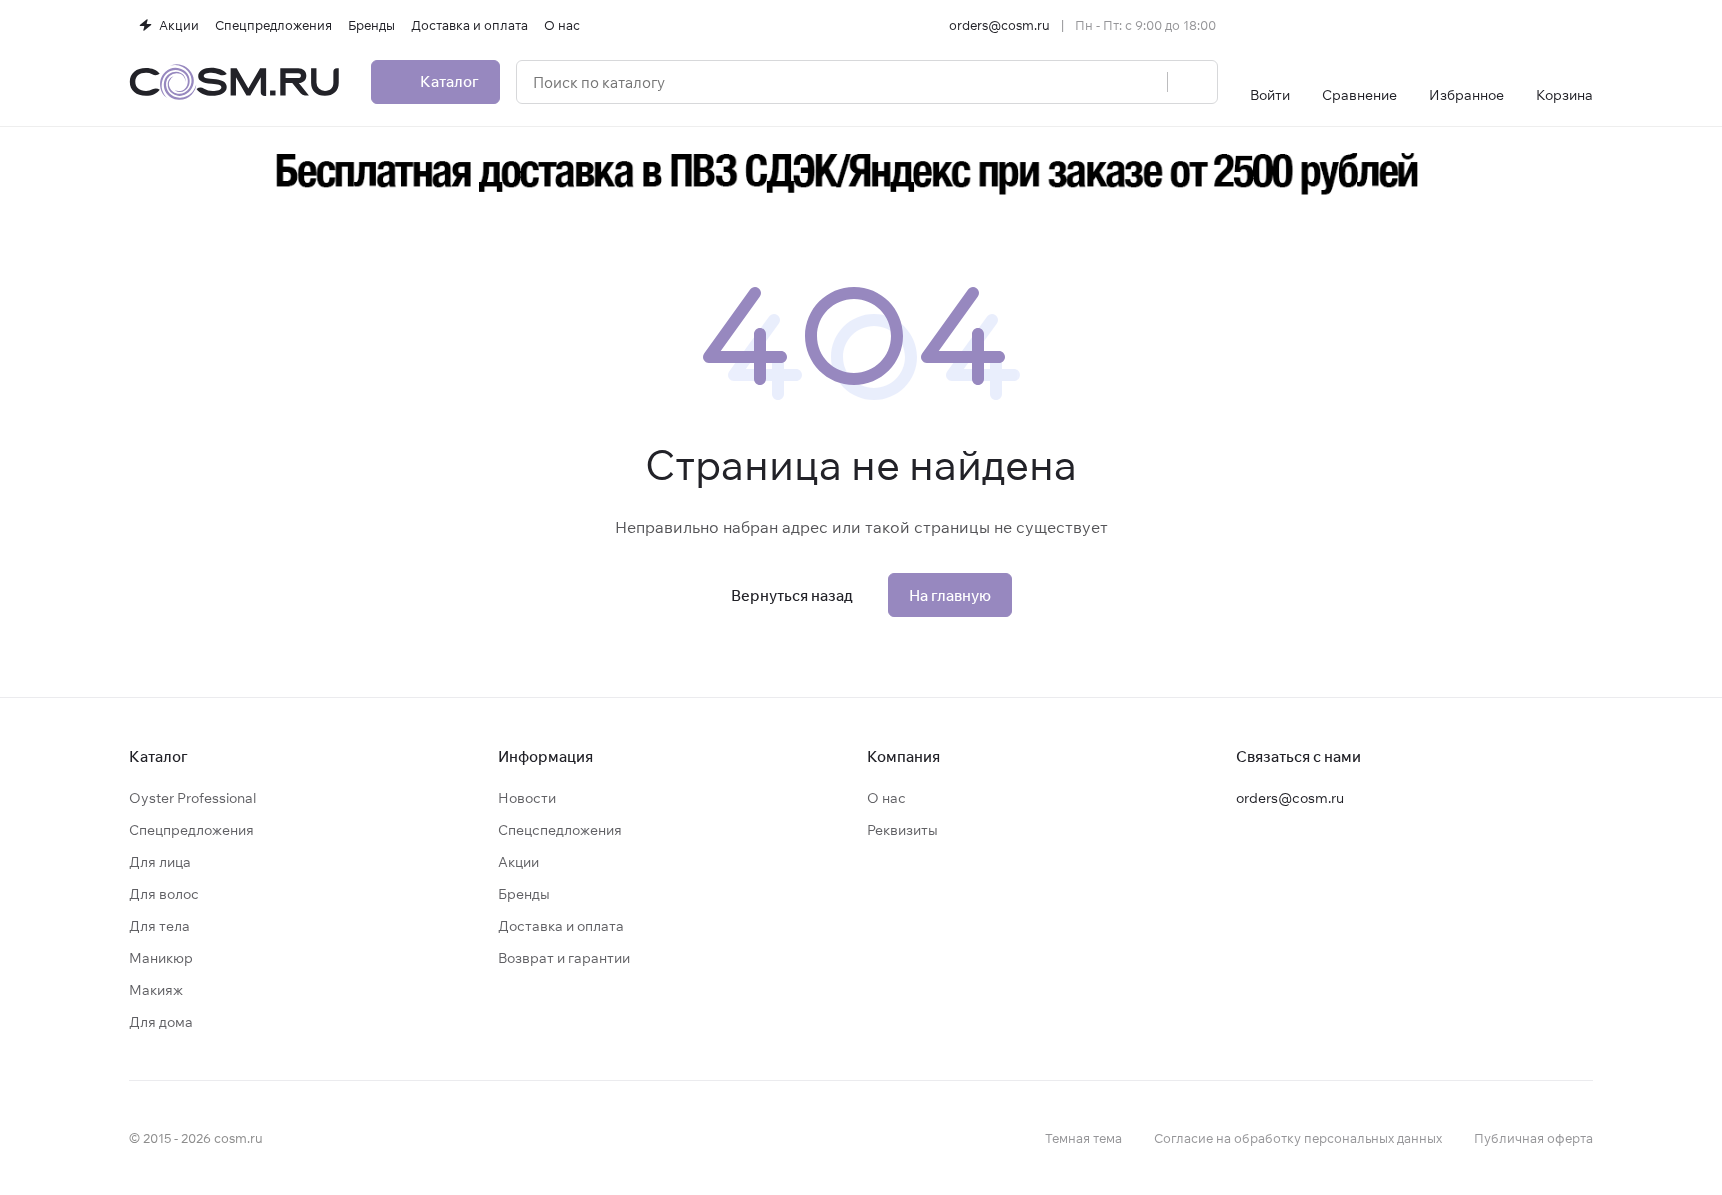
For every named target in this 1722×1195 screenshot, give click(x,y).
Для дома (161, 1022)
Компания (903, 756)
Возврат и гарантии (564, 958)
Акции (518, 862)
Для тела (159, 926)
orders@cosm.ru (999, 25)
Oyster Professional (192, 798)
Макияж (156, 990)
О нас (886, 798)
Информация (545, 756)
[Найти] (1192, 82)
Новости (527, 798)
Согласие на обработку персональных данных (1298, 1138)
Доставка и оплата (561, 926)
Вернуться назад (792, 595)
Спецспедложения (560, 830)
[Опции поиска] (1101, 82)
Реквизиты (902, 830)
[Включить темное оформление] (1585, 25)
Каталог (158, 756)
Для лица (160, 862)
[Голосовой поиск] (1145, 82)
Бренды (524, 894)
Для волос (164, 894)
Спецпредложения (191, 830)
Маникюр (161, 958)
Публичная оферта (1533, 1138)
